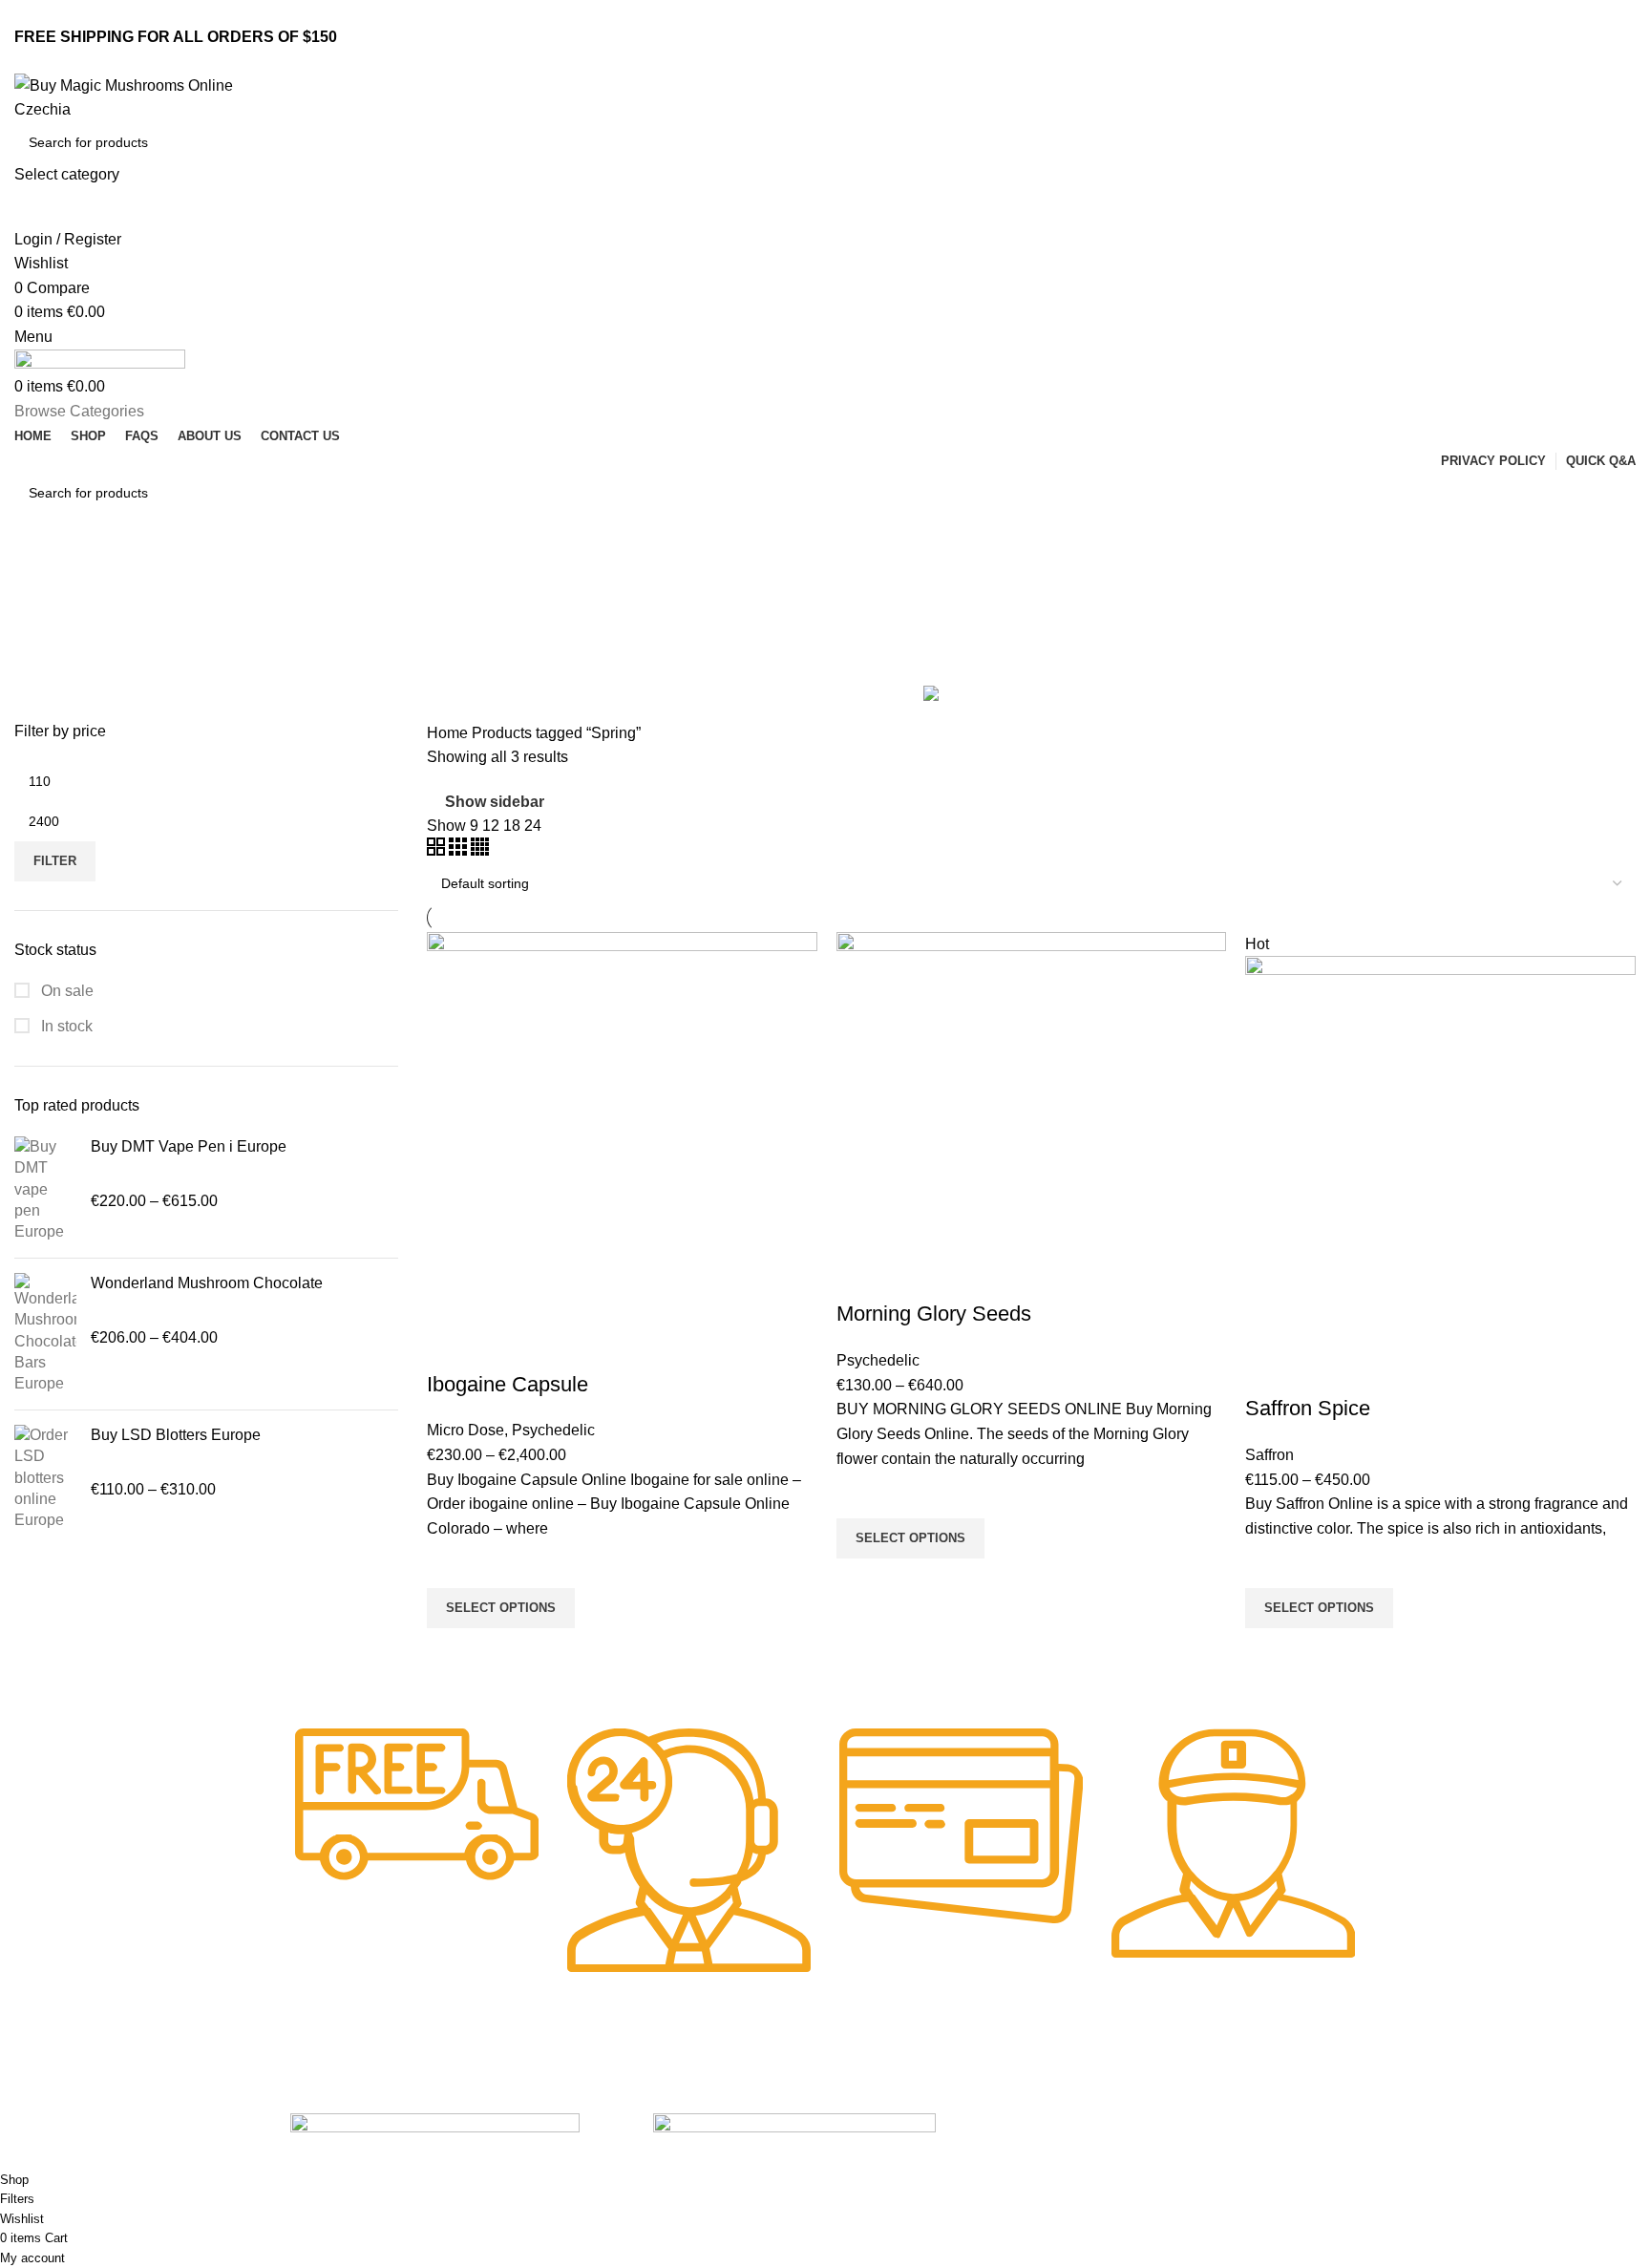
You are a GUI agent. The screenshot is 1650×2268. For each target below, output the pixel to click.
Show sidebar (495, 802)
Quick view (451, 1652)
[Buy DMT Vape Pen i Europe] (45, 1190)
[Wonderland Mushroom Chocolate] (45, 1334)
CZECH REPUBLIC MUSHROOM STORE (131, 2159)
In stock (65, 1026)
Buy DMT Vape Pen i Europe (189, 1146)
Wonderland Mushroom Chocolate (207, 1283)
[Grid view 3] (460, 850)
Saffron (1269, 1455)
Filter (55, 861)
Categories (54, 669)
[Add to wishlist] (451, 1564)
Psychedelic (553, 1430)
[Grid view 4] (480, 850)
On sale (65, 991)
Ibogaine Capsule (508, 1384)
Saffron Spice (1308, 1408)
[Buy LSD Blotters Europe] (45, 1478)
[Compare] (451, 1346)
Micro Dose (465, 1430)
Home (449, 733)
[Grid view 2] (438, 850)
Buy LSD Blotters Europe (176, 1435)
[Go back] (38, 577)
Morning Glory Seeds (934, 1314)
